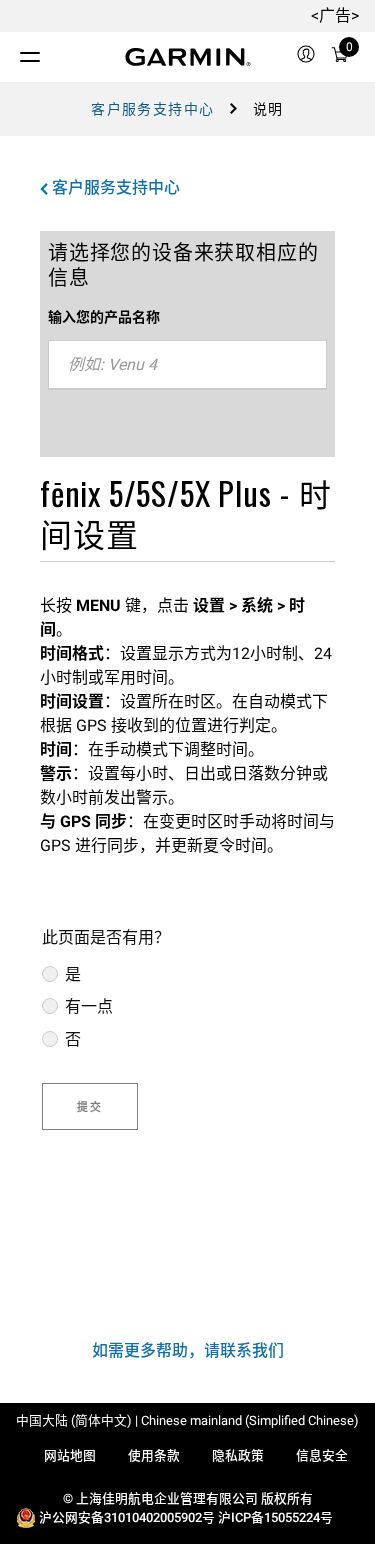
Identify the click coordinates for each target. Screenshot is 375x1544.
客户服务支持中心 (152, 109)
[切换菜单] (12, 52)
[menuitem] (306, 57)
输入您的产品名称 (104, 317)
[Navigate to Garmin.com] (188, 57)
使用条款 (154, 1455)
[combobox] (187, 365)
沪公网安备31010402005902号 (127, 1517)
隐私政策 (238, 1455)
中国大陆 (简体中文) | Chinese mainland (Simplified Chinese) (187, 1420)
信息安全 (322, 1455)
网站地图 (70, 1455)
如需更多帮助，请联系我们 (188, 1350)
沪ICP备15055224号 (275, 1517)
